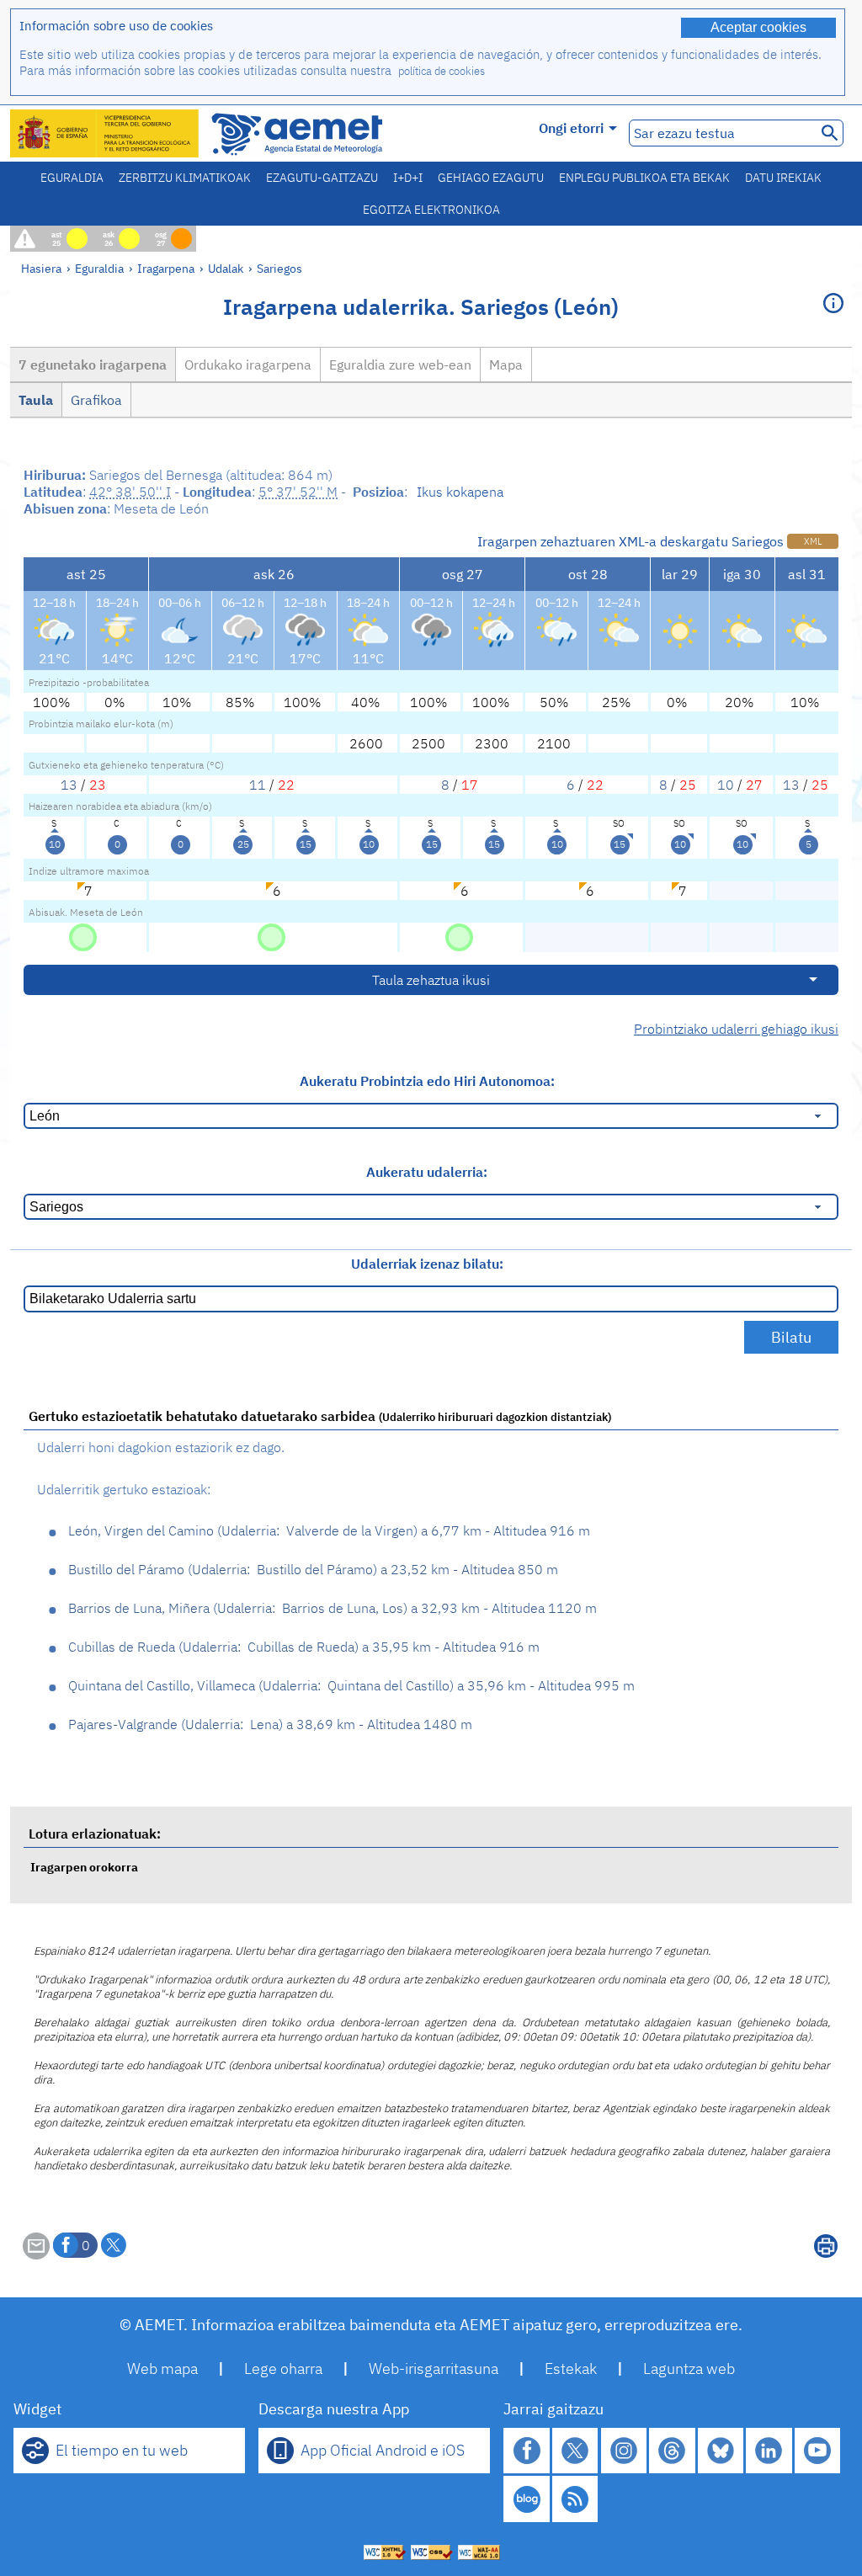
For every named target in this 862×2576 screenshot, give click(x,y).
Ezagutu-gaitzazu (322, 178)
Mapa (506, 365)
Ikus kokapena (460, 492)
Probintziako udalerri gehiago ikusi (736, 1029)
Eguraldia (72, 178)
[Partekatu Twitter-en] (114, 2245)
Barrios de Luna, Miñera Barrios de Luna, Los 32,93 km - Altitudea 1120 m (333, 1608)
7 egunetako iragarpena (93, 365)
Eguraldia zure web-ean (400, 365)
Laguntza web (689, 2368)
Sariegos (279, 268)
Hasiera (41, 268)
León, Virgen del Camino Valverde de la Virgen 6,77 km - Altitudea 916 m (329, 1530)
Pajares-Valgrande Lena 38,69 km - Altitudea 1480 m (270, 1724)
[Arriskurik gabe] (83, 936)
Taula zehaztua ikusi (431, 980)
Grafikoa (96, 400)
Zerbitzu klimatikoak (185, 178)
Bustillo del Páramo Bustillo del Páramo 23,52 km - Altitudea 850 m (313, 1569)
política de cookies (442, 71)
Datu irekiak (783, 178)
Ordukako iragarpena (248, 365)
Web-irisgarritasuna (434, 2368)
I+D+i (408, 178)
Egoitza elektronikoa (431, 210)
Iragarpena (166, 268)
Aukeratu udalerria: (427, 1172)
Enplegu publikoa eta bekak (644, 178)
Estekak (571, 2368)
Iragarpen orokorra (84, 1867)
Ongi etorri (571, 128)
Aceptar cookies (758, 27)
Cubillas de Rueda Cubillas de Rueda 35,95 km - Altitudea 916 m (304, 1647)
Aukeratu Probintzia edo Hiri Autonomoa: (427, 1081)
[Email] (36, 2254)
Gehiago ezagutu (491, 178)
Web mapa (162, 2368)
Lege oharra (283, 2368)
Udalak (226, 268)
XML (813, 541)
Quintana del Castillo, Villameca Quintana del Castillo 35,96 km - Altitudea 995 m (351, 1685)
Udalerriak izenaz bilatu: (427, 1264)
